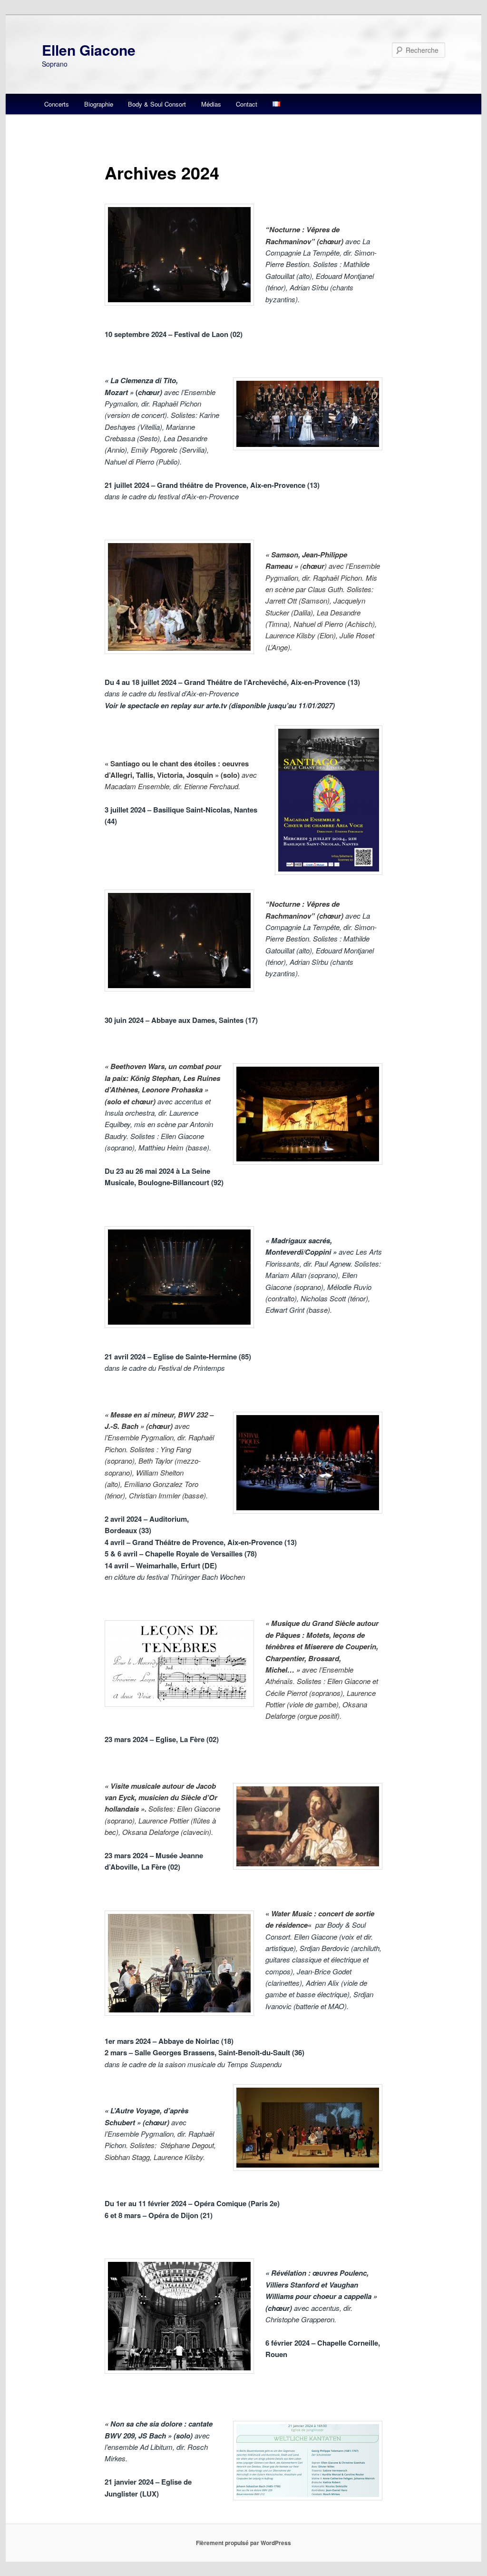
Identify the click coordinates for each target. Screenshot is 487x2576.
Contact (247, 104)
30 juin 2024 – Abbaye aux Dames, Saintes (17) (181, 1020)
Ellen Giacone (89, 50)
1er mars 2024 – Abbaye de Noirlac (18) (169, 2041)
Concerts (57, 104)
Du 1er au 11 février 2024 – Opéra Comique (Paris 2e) (192, 2203)
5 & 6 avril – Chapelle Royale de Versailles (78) (181, 1554)
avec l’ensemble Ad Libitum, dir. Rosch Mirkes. (157, 2447)
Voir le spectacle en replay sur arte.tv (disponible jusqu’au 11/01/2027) (220, 705)
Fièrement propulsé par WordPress (243, 2543)
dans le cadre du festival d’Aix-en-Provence (172, 496)
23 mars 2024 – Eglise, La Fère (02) (162, 1739)
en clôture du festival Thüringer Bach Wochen (175, 1577)
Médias (211, 104)
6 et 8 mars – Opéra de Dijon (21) (159, 2215)
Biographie (99, 104)
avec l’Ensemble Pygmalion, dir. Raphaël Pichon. (159, 2134)
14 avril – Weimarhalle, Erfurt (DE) (161, 1565)
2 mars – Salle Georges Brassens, (205, 2052)
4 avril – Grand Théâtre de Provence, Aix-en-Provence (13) (201, 1542)
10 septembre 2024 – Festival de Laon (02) (174, 334)
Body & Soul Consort (157, 104)
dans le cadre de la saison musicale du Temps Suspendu (193, 2064)
